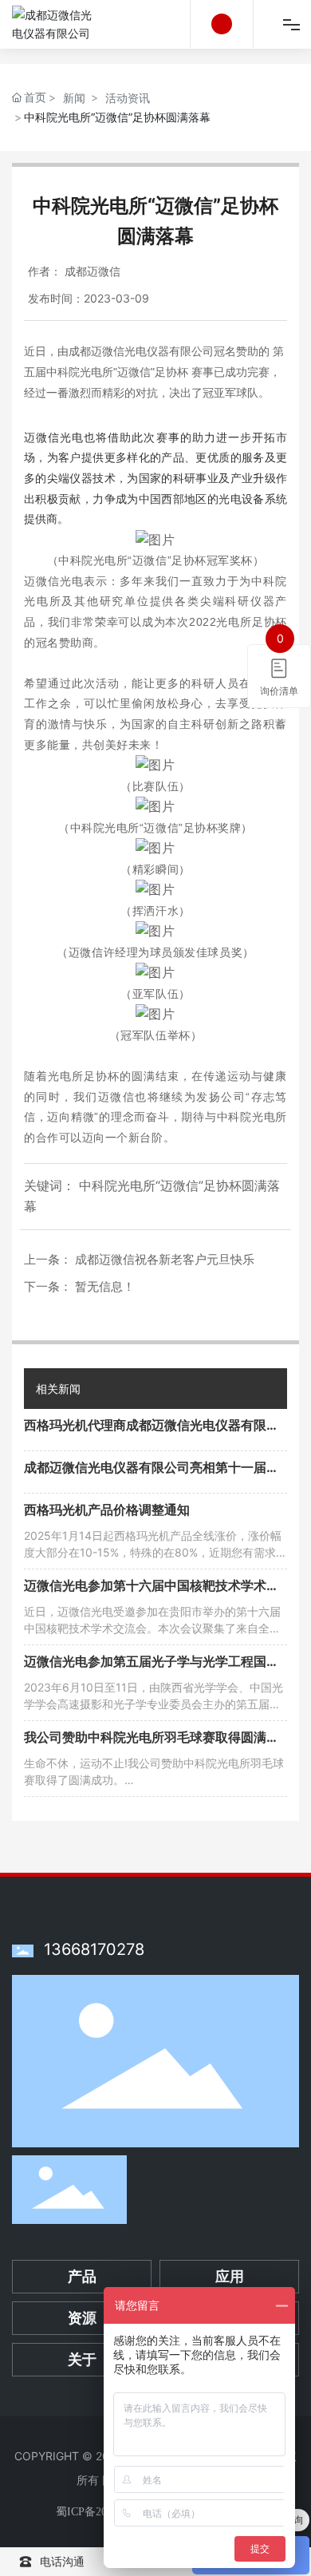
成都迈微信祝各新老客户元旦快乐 (165, 1259)
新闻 (74, 98)
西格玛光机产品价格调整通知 (107, 1510)
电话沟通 (62, 2561)
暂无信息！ (105, 1286)
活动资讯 (128, 98)
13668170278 (94, 1949)
